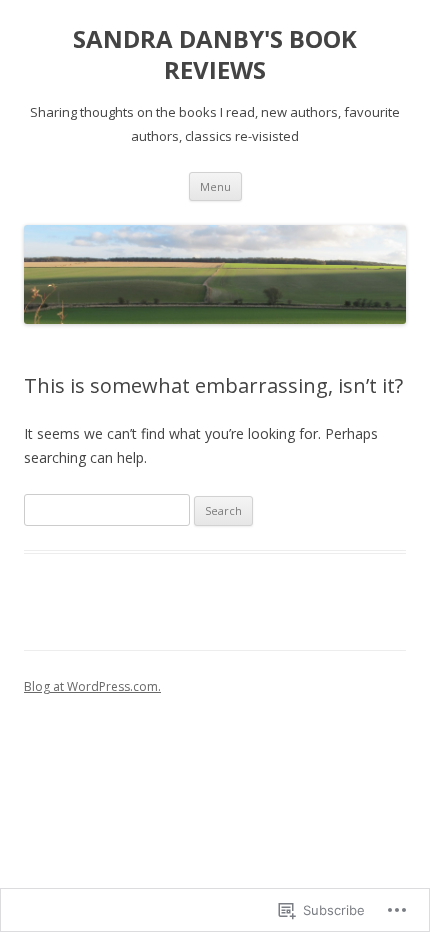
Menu (215, 186)
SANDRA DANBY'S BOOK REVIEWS (215, 55)
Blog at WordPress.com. (92, 686)
